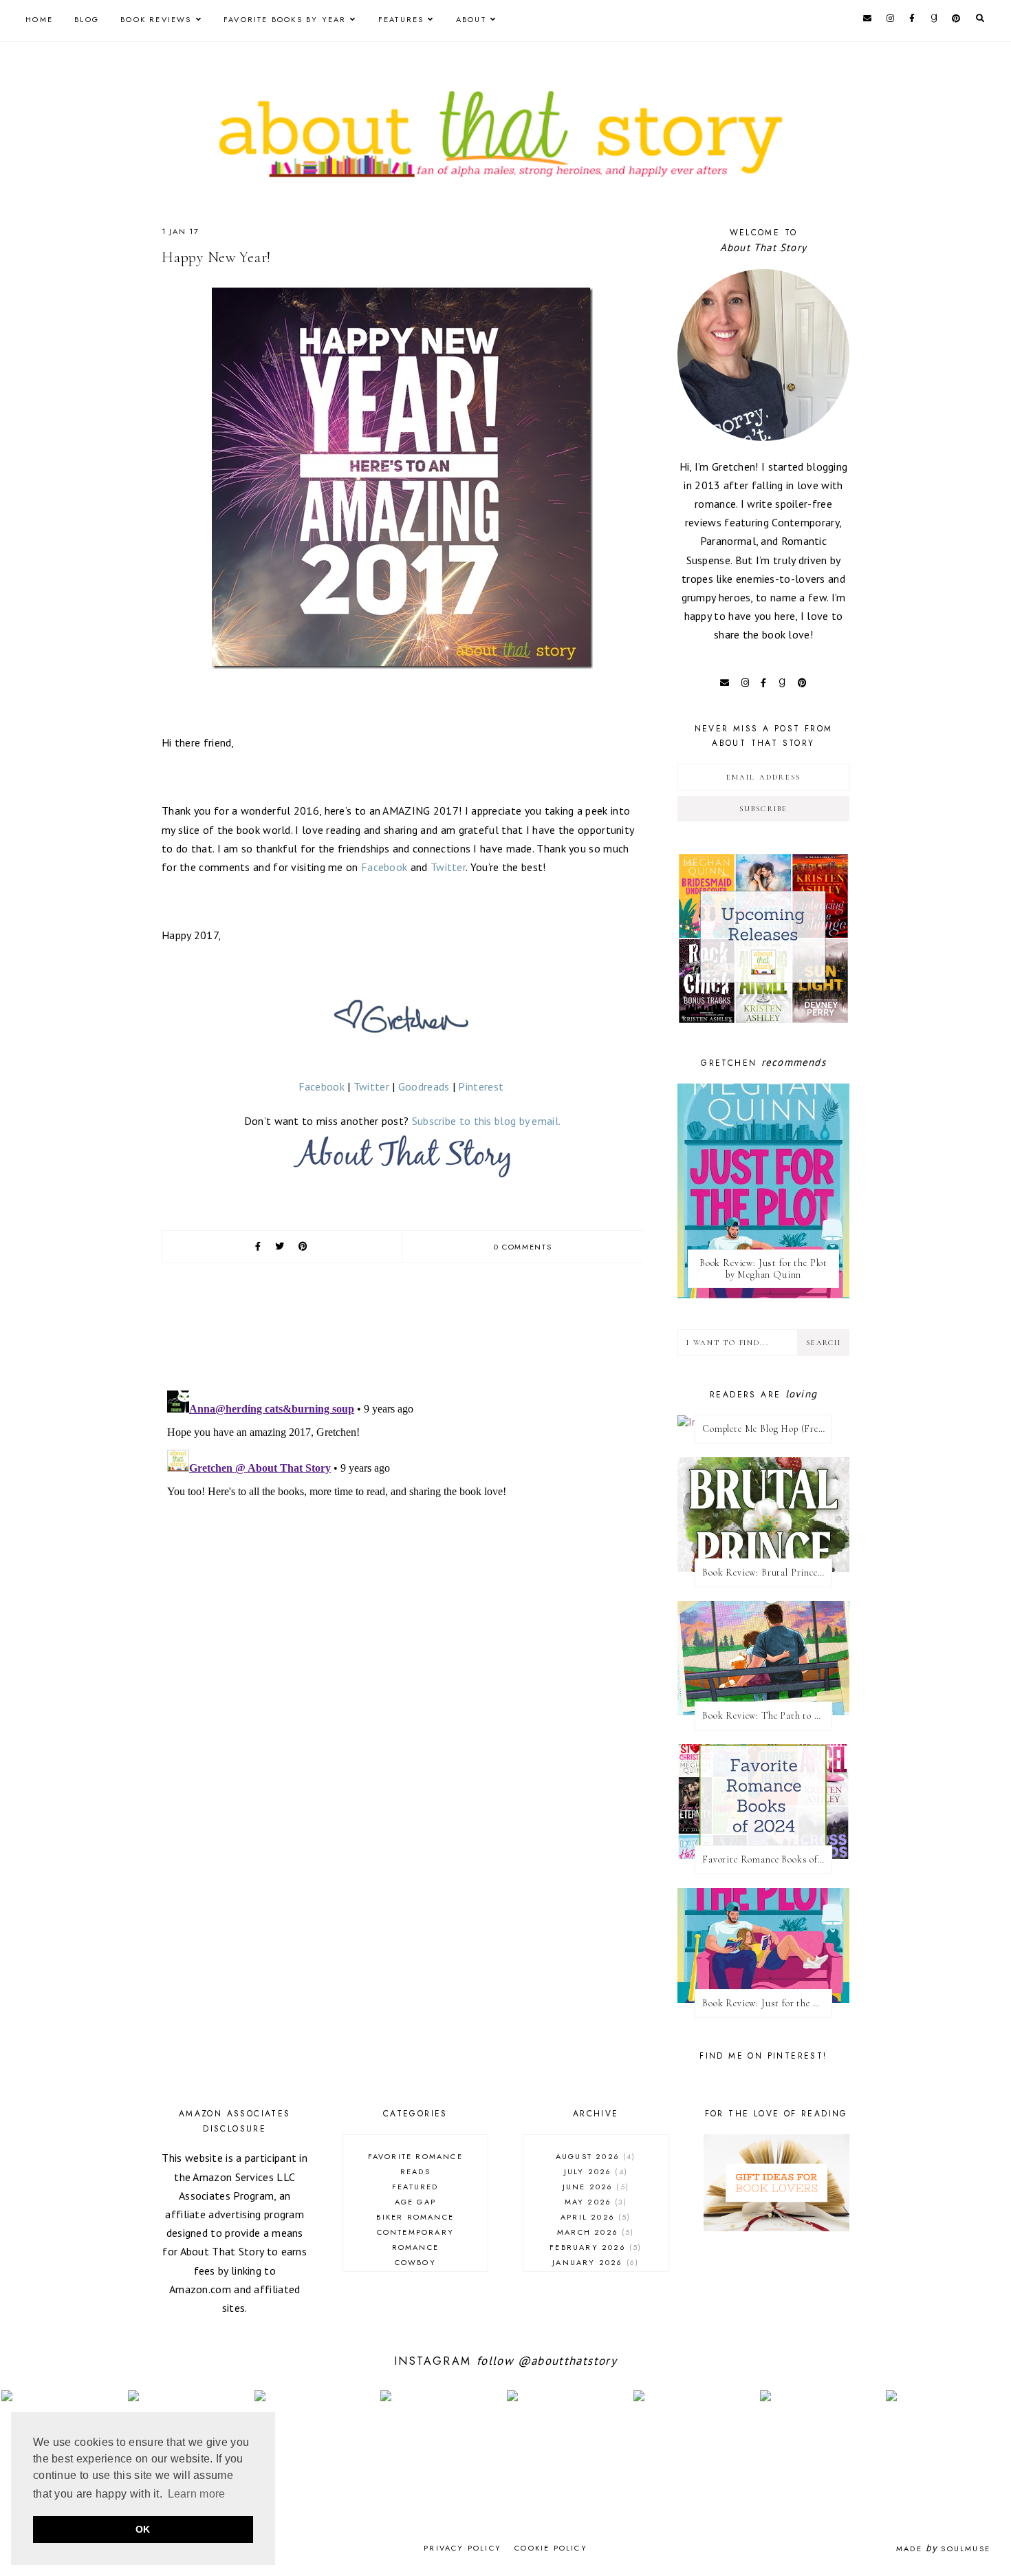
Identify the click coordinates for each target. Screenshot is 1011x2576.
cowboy (415, 2262)
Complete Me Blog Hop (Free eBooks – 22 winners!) (767, 1429)
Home (39, 19)
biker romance (415, 2217)
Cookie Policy (551, 2548)
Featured (415, 2187)
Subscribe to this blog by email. (487, 1121)
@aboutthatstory (567, 2361)
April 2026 (594, 2217)
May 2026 (594, 2202)
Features (401, 19)
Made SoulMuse (943, 2548)
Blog (87, 19)
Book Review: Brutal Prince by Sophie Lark (767, 1573)
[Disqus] (402, 1557)
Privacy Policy (463, 2548)
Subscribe (764, 809)
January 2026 (594, 2262)
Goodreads (424, 1086)
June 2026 (594, 2187)
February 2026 (594, 2247)
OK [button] (143, 2529)
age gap (415, 2202)
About (471, 19)
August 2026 (594, 2156)
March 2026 (594, 2232)
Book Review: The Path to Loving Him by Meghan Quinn (767, 1716)
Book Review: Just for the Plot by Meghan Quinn (763, 1269)
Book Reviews (156, 19)
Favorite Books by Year (285, 19)
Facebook (384, 867)
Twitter (448, 867)
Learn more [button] (197, 2494)
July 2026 (594, 2171)
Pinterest (481, 1086)
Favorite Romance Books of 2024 (767, 1859)
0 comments (523, 1247)
